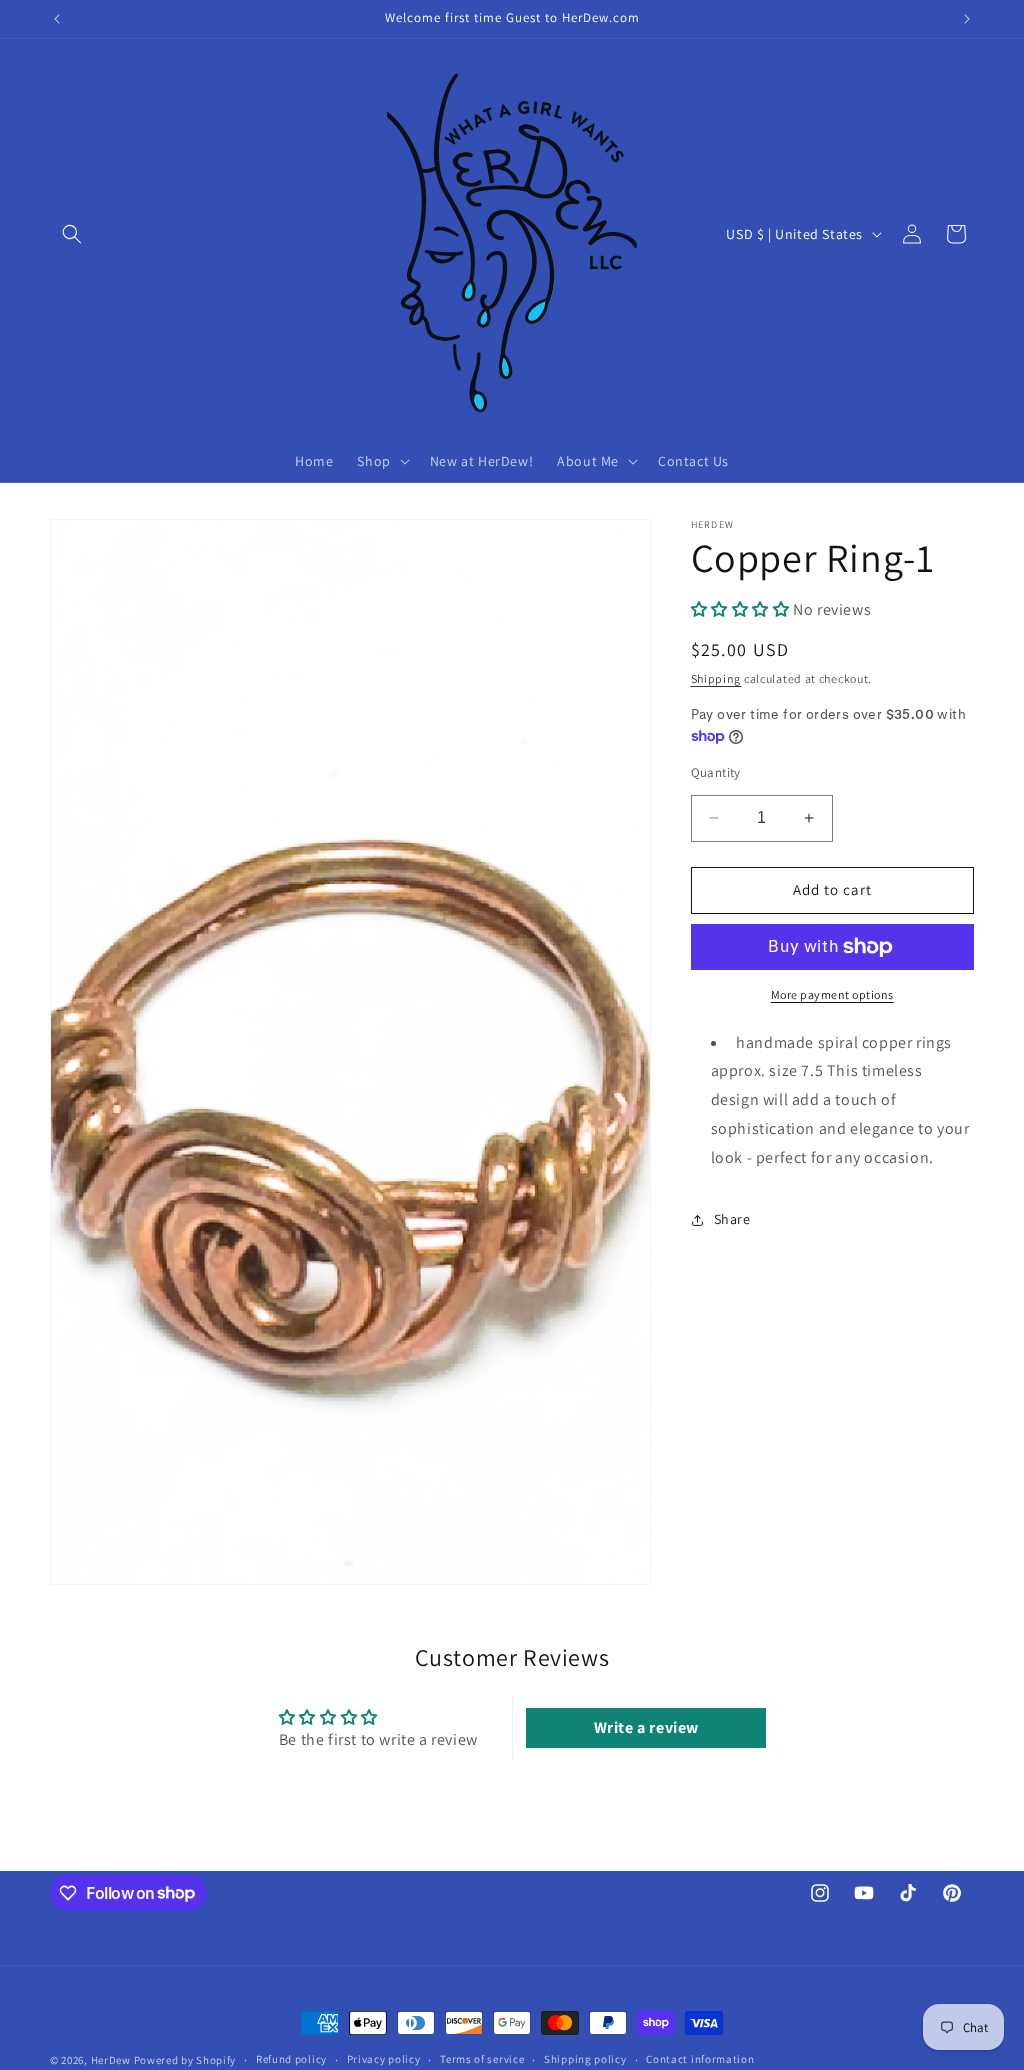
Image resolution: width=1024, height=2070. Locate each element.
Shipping (716, 678)
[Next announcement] (967, 19)
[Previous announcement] (57, 19)
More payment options (832, 994)
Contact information (700, 2059)
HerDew (111, 2060)
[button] (72, 234)
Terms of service (482, 2059)
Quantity (716, 772)
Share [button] (732, 1219)
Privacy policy (384, 2059)
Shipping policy (585, 2059)
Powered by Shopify (185, 2060)
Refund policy (291, 2059)
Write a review (646, 1727)
